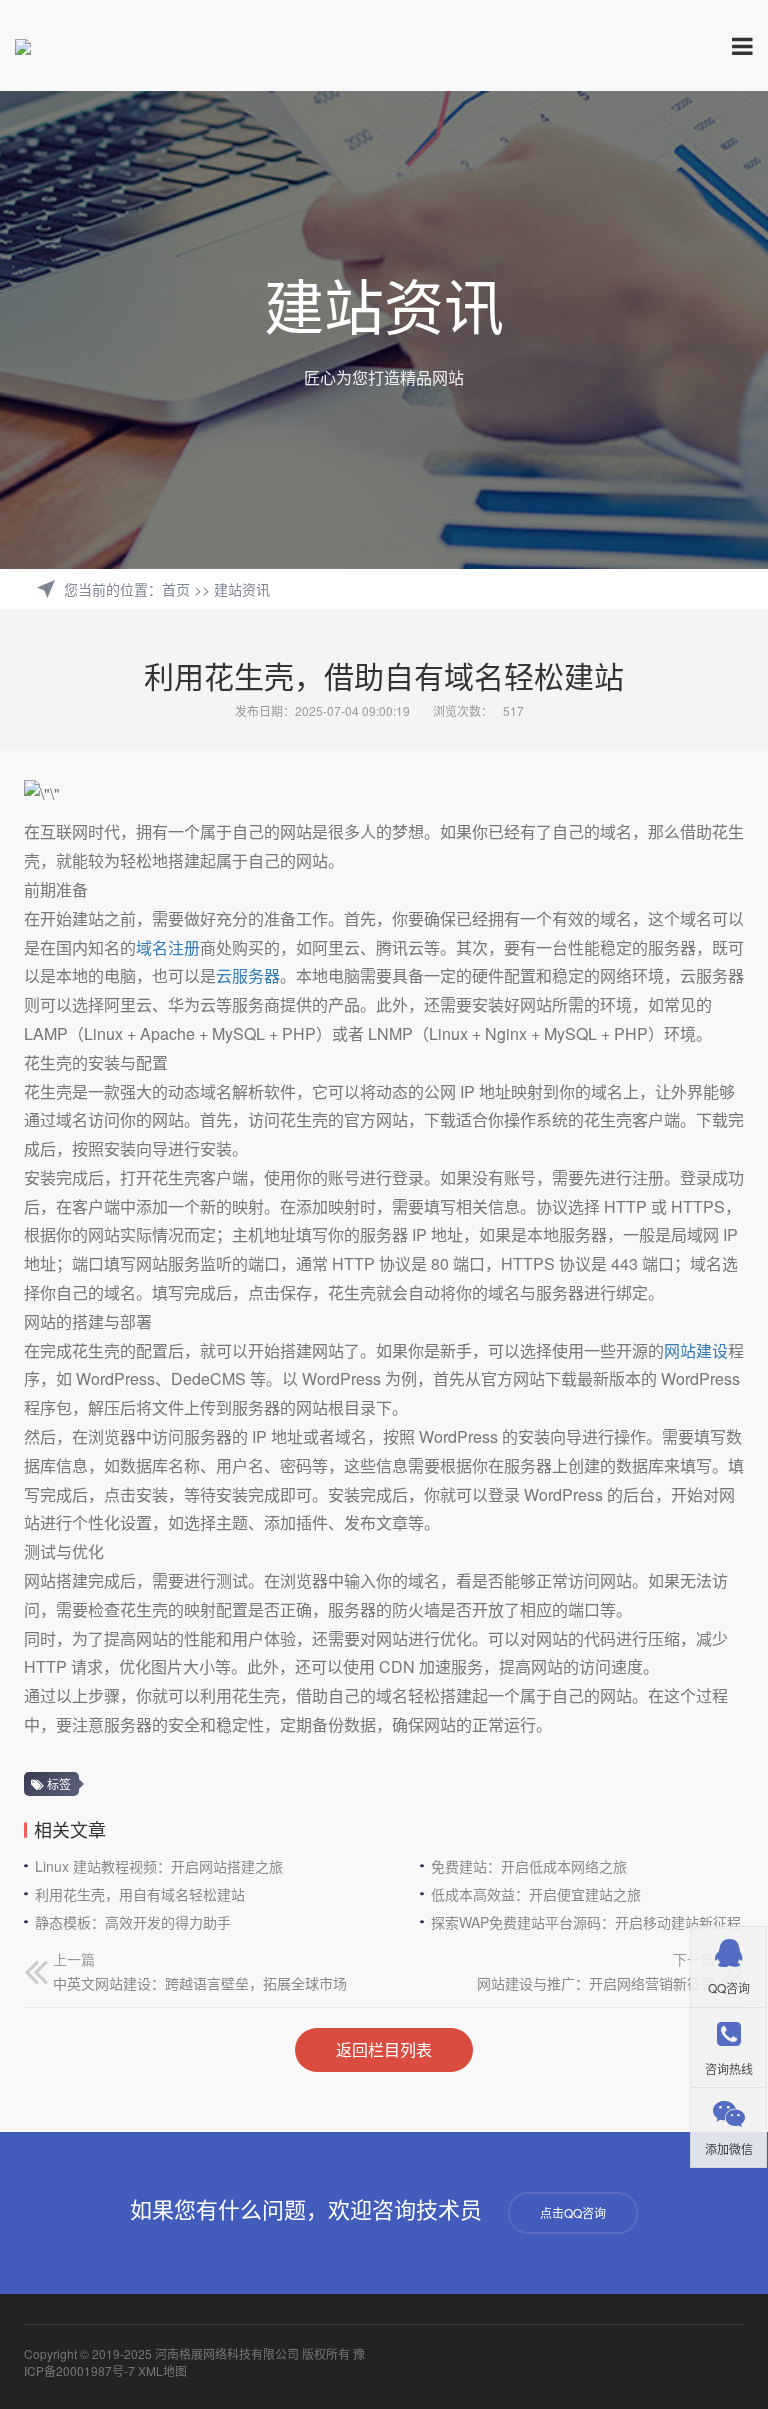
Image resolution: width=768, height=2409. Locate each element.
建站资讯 (242, 589)
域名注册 (168, 947)
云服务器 (248, 975)
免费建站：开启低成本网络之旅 (529, 1866)
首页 (176, 589)
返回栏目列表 (384, 2049)
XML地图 (162, 2370)
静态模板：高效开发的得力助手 (133, 1922)
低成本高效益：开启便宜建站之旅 (536, 1894)
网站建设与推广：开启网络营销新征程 (596, 1983)
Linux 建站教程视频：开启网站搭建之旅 (159, 1866)
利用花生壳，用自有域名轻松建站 (140, 1894)
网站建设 (696, 1350)
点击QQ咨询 (573, 2212)
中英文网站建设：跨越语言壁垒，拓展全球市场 (200, 1983)
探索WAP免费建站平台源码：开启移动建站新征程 (586, 1922)
